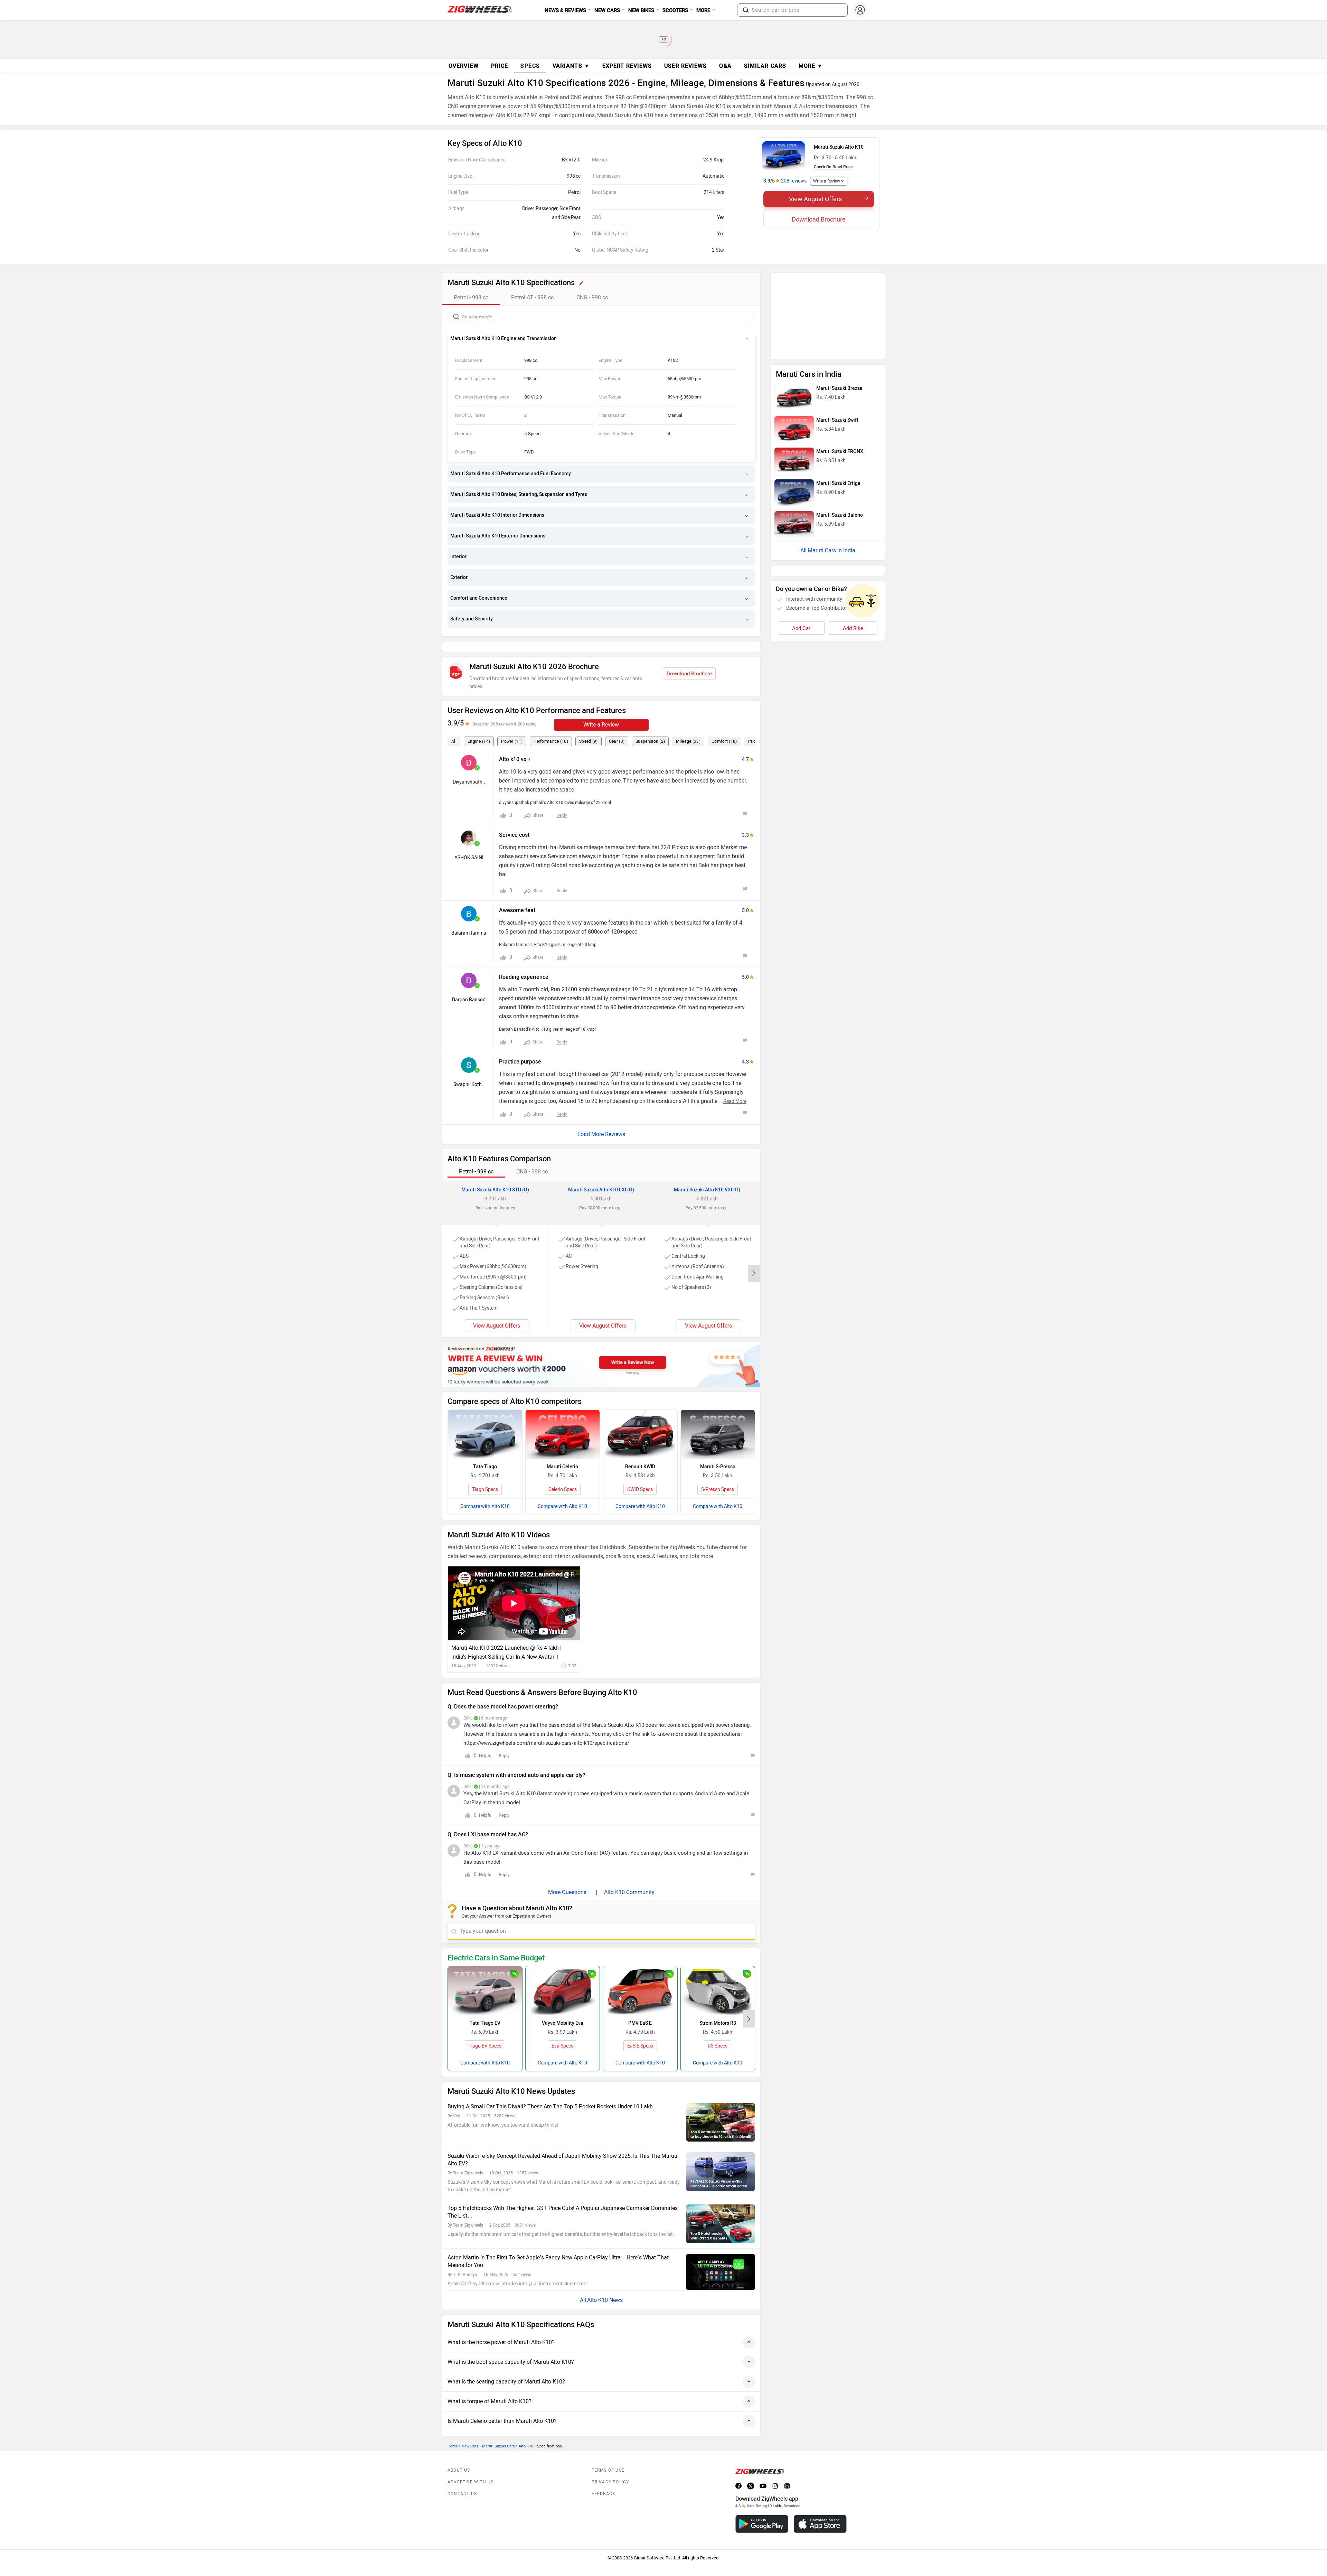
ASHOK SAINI (469, 842)
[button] (746, 10)
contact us (462, 2478)
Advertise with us (470, 2466)
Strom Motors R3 (718, 2008)
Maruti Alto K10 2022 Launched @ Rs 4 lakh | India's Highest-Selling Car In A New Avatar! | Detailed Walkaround (506, 1637)
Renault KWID (640, 1451)
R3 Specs (718, 2030)
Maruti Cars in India (831, 459)
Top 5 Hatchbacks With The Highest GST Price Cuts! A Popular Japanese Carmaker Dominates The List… (563, 2196)
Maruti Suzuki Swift (837, 329)
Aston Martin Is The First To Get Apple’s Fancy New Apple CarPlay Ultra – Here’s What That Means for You (558, 2246)
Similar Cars (765, 66)
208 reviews (794, 181)
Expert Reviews (627, 66)
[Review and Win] (601, 1349)
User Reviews (685, 66)
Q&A (725, 66)
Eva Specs (562, 2030)
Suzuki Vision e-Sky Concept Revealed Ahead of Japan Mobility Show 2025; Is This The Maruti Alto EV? (562, 2144)
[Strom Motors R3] (718, 1975)
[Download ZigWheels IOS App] (820, 2508)
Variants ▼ (571, 66)
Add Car (801, 521)
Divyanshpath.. (469, 766)
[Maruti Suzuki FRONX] (794, 369)
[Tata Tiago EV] (485, 1975)
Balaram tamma (469, 917)
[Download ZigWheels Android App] (762, 2508)
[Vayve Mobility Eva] (563, 1975)
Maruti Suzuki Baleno (840, 424)
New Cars (470, 2431)
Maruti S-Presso (718, 1451)
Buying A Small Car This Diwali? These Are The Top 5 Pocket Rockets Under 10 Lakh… (553, 2091)
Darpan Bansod (469, 984)
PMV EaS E (640, 2008)
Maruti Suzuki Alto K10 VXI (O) (707, 1174)
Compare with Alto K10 (485, 1491)
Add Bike (853, 521)
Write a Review (827, 181)
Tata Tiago (485, 1451)
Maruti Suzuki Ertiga (838, 392)
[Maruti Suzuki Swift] (794, 338)
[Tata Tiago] (485, 1419)
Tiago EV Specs (485, 2030)
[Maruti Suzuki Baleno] (794, 433)
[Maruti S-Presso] (718, 1419)
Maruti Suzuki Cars (498, 2431)
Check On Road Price (833, 167)
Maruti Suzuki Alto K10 (839, 147)
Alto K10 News (605, 2284)
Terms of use (608, 2455)
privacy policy (610, 2466)
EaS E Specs (640, 2030)
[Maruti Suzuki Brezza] (794, 306)
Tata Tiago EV (485, 2008)
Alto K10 (526, 2431)
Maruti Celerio (562, 1451)
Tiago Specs (485, 1474)
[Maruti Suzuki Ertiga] (794, 401)
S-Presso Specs (718, 1474)
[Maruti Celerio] (563, 1419)
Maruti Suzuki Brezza (839, 297)
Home (453, 2431)
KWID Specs (640, 1474)
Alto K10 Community (629, 1877)
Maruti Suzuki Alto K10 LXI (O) (601, 1174)
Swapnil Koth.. (469, 1069)
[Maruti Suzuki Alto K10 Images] (783, 156)
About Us (459, 2455)
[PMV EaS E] (640, 1975)
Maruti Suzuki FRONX (840, 360)
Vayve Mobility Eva (563, 2008)
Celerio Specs (563, 1474)
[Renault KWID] (640, 1419)
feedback (604, 2478)
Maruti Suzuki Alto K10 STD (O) (495, 1174)
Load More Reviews (601, 1119)
